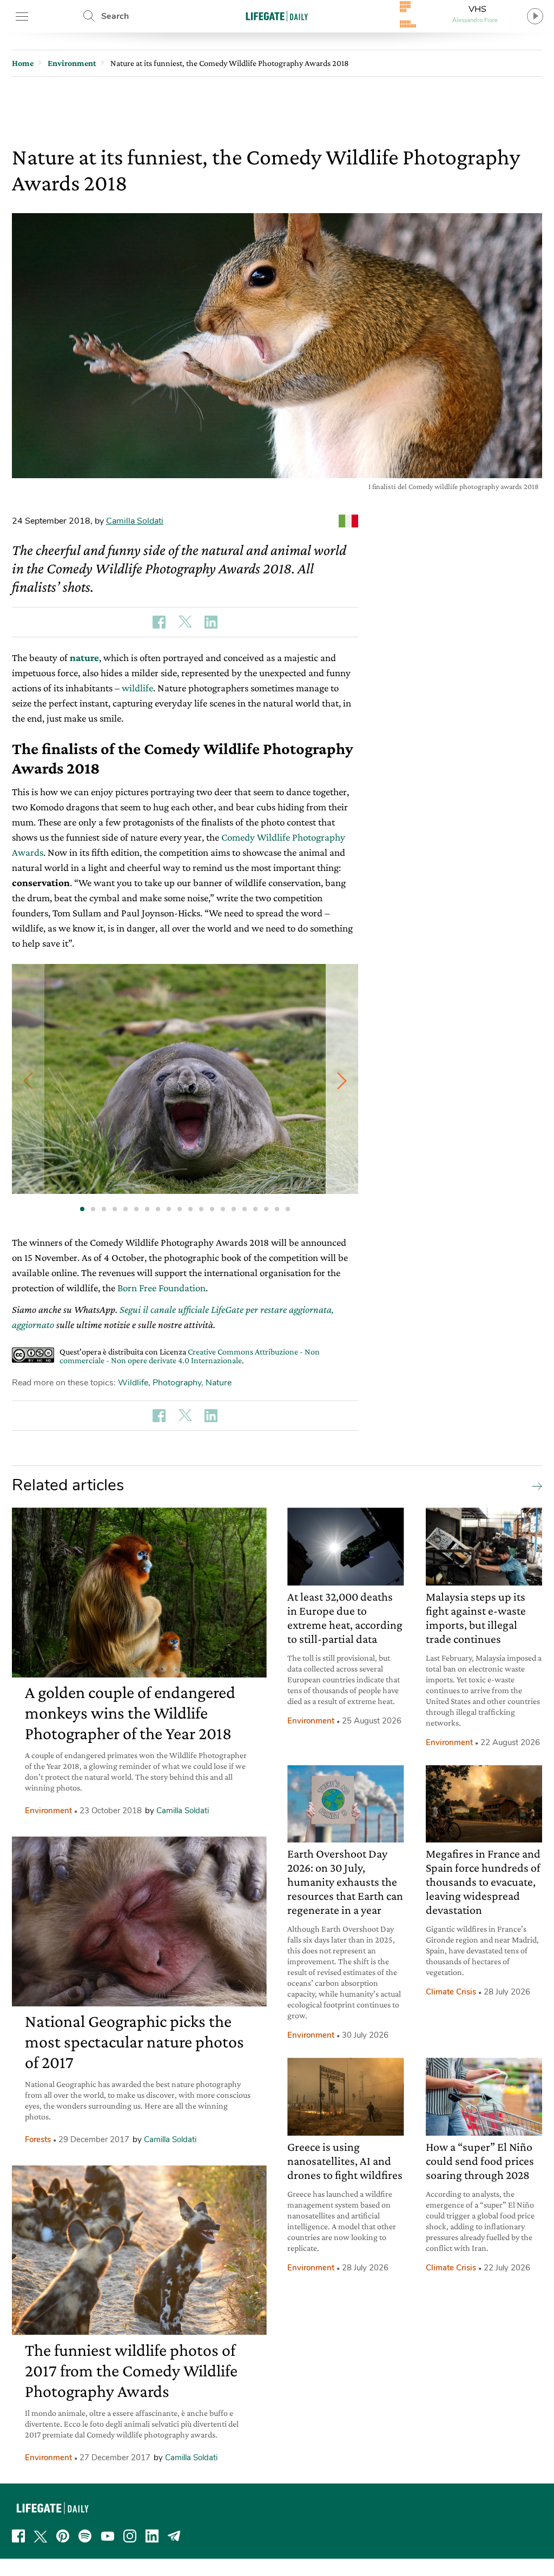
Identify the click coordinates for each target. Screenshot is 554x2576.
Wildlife (133, 1383)
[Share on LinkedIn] (211, 622)
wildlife (137, 688)
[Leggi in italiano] (348, 521)
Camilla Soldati (135, 521)
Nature (219, 1383)
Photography (177, 1383)
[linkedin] (152, 2536)
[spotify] (85, 2536)
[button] (342, 1081)
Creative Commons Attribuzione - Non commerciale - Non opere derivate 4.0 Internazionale (190, 1356)
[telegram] (174, 2536)
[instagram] (130, 2536)
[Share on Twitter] (185, 622)
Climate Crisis (451, 1992)
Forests (38, 2139)
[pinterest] (63, 2536)
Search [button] (115, 16)
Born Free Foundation (161, 1288)
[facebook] (18, 2536)
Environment (48, 1811)
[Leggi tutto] (535, 1485)
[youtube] (108, 2536)
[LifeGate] (277, 16)
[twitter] (41, 2536)
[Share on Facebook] (159, 622)
